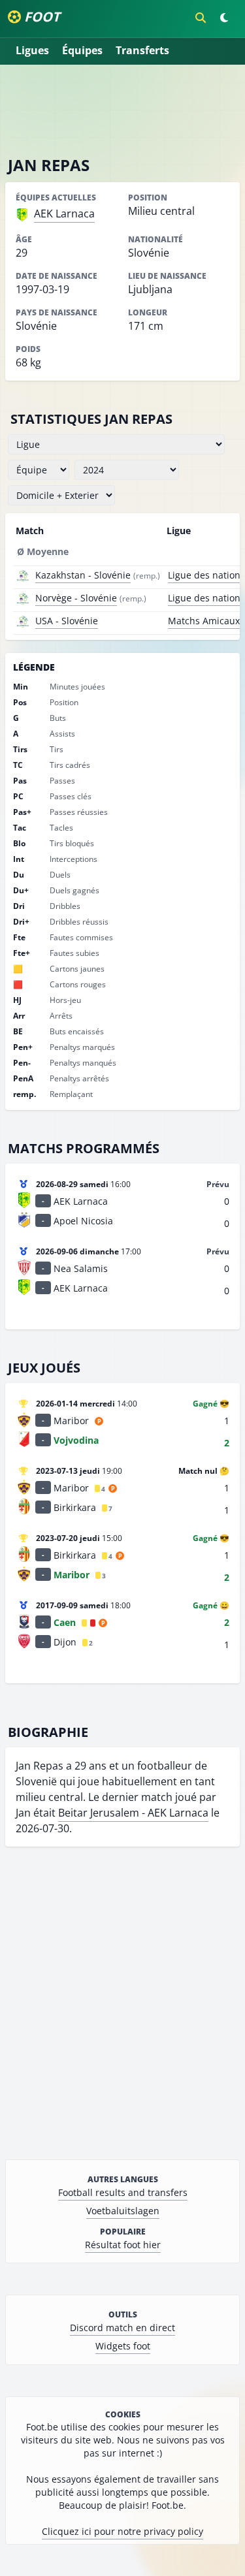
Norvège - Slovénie (76, 598)
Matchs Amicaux (204, 621)
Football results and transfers (123, 2192)
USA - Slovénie (67, 621)
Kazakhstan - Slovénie (83, 575)
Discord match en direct (122, 2328)
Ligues (32, 50)
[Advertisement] (123, 110)
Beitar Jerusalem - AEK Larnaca (133, 1813)
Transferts (142, 50)
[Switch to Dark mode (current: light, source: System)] (224, 18)
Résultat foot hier (123, 2245)
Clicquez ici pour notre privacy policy (122, 2531)
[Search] (201, 18)
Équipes (82, 50)
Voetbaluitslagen (123, 2211)
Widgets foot (123, 2346)
